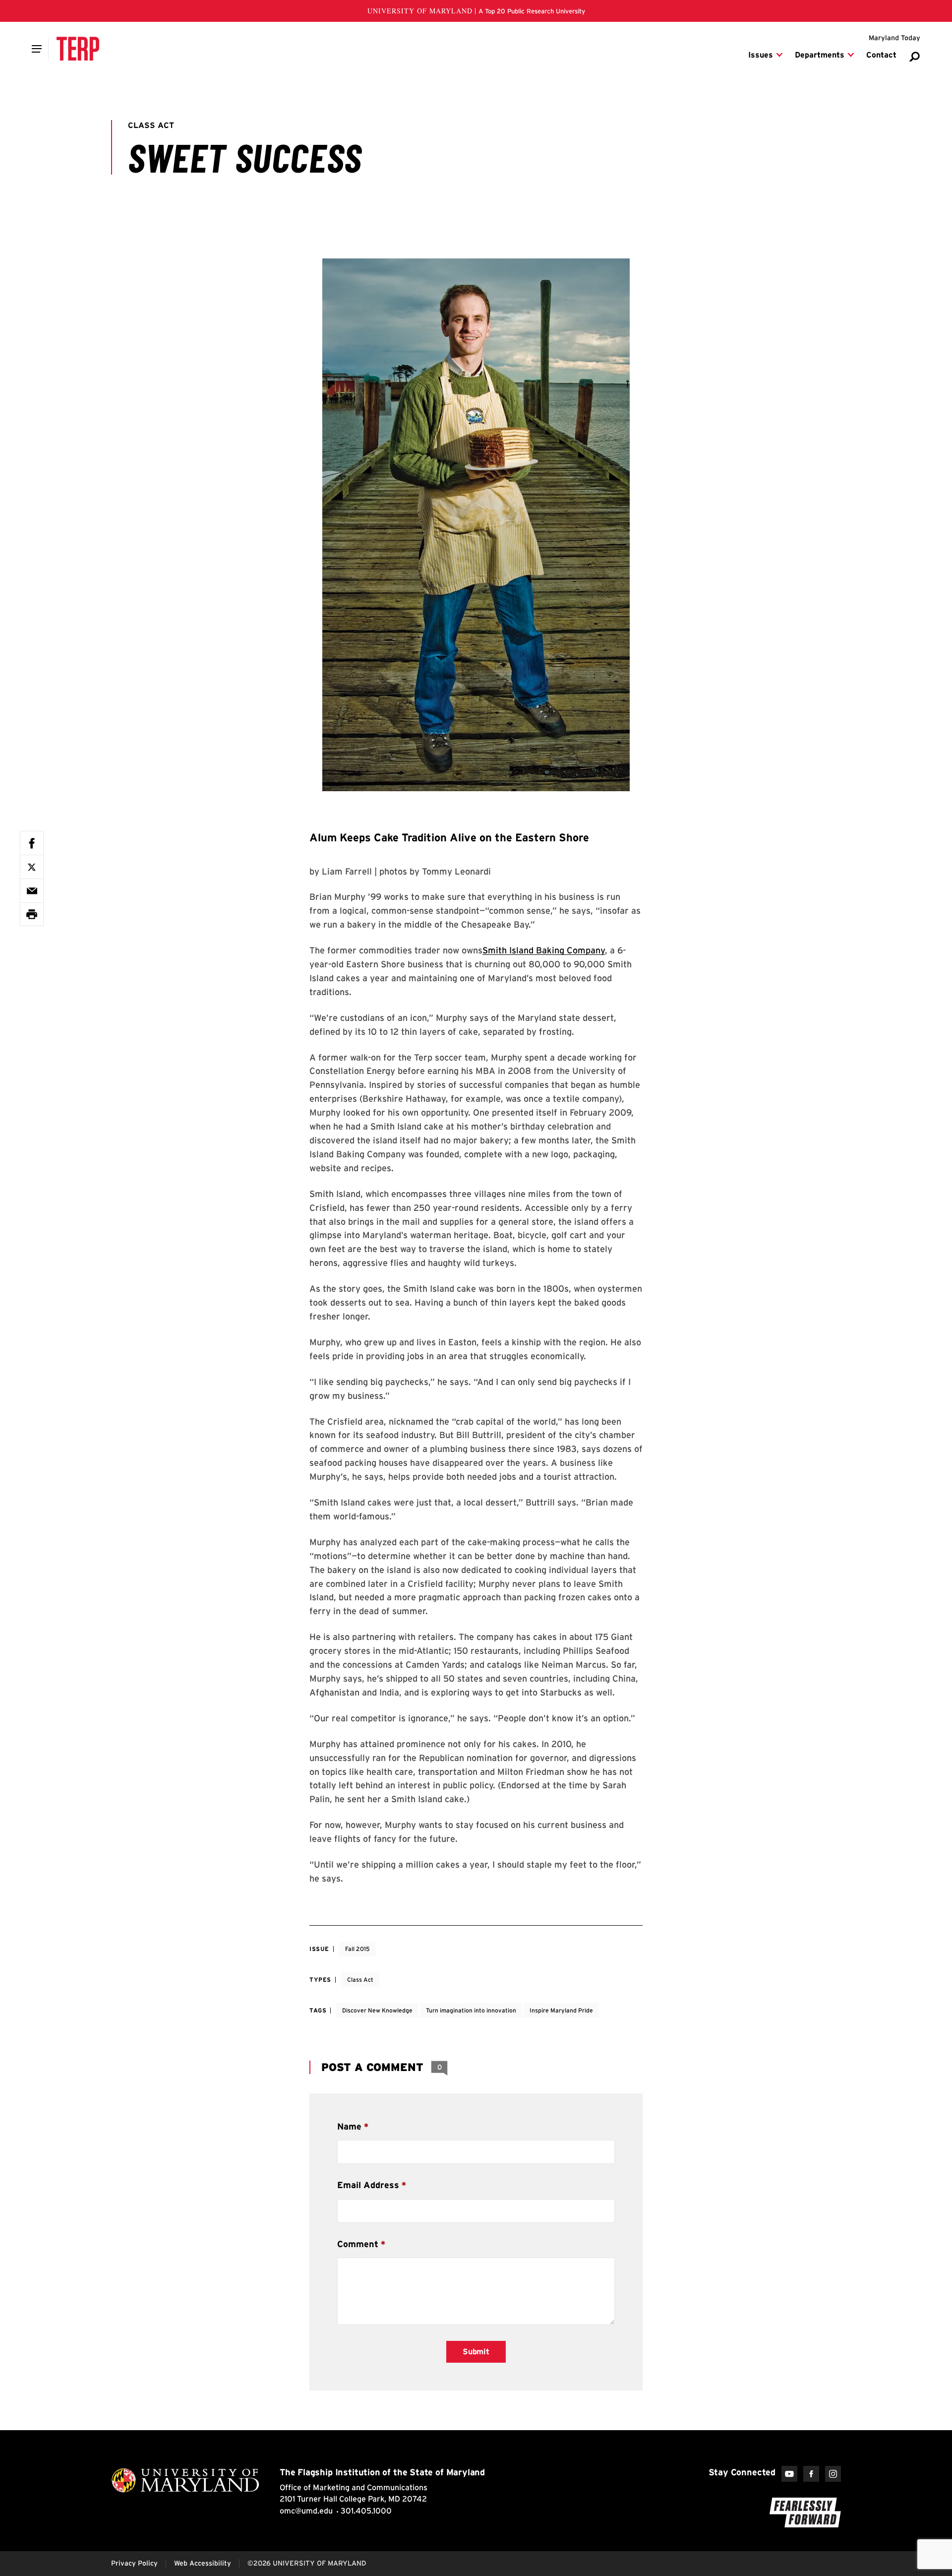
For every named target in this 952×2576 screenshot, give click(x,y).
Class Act (360, 1979)
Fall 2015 (357, 1949)
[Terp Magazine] (78, 49)
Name (349, 2126)
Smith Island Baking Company (544, 950)
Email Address (368, 2185)
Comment (358, 2244)
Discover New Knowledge (377, 2010)
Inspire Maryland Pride (561, 2010)
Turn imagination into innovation (471, 2010)
